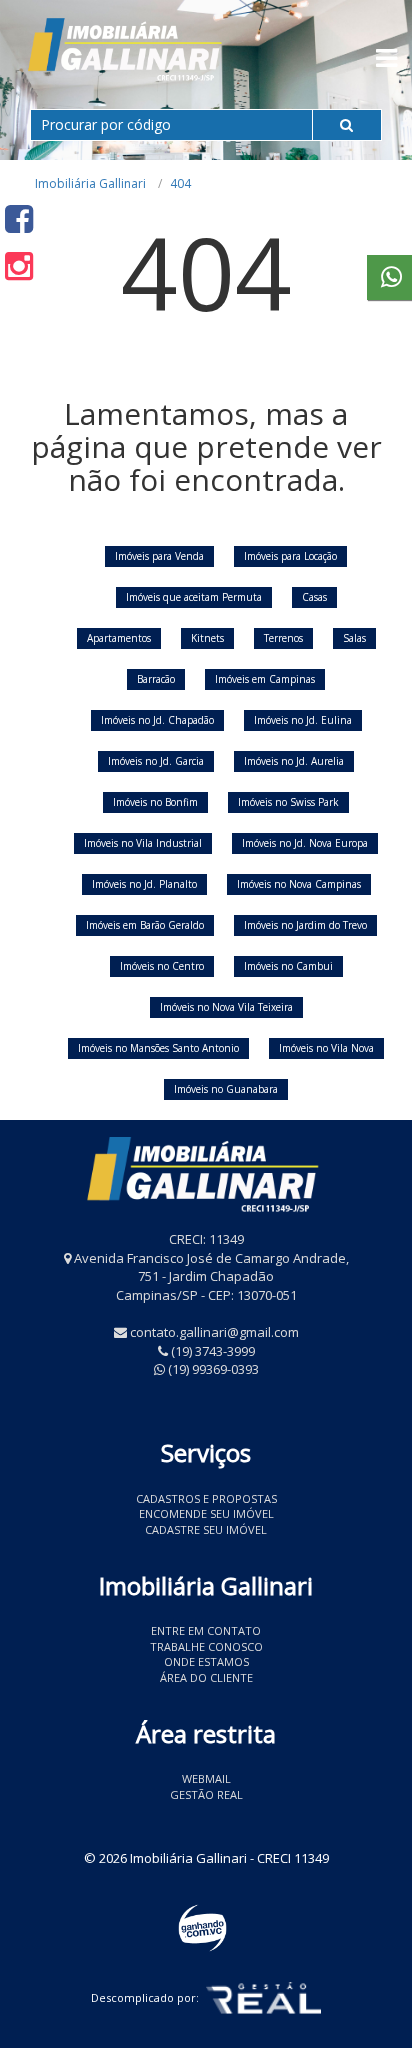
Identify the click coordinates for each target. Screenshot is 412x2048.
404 (180, 183)
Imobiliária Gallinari (90, 183)
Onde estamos (206, 1661)
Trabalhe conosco (206, 1646)
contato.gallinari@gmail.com (214, 1332)
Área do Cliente (206, 1677)
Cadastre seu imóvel (206, 1529)
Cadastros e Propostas (206, 1498)
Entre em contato (206, 1630)
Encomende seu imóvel (206, 1513)
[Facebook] (19, 218)
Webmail (206, 1778)
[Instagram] (19, 265)
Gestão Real (206, 1794)
